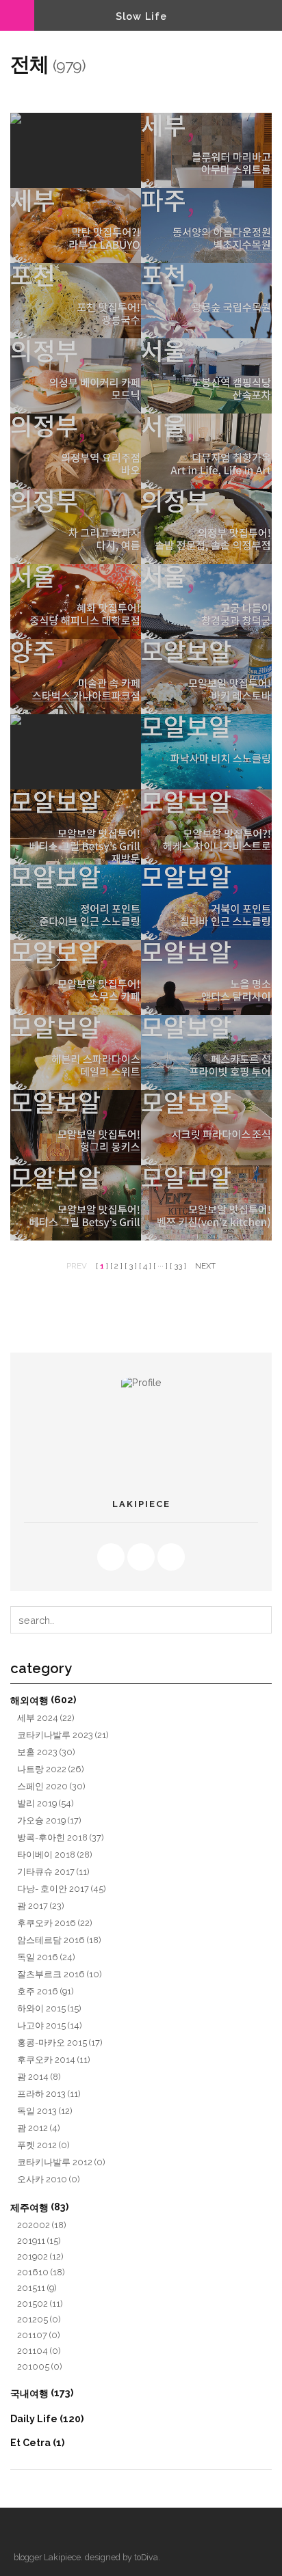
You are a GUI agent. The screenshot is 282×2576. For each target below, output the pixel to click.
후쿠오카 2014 (54, 2060)
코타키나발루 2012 (61, 2162)
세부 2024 (46, 1718)
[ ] (102, 1266)
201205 (39, 2319)
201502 (40, 2304)
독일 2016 (46, 1957)
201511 (37, 2288)
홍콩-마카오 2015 (60, 2043)
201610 (41, 2272)
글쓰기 (72, 2532)
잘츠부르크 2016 (60, 1974)
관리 (48, 2532)
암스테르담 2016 (59, 1940)
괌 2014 (39, 2077)
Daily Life (47, 2419)
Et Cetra (37, 2443)
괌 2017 (41, 1906)
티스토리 (24, 2532)
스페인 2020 (51, 1786)
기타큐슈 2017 (53, 1872)
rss (111, 1557)
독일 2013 (45, 2111)
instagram (171, 1557)
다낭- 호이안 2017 (62, 1889)
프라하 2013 (49, 2094)
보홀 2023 (46, 1752)
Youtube (141, 1557)
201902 (40, 2256)
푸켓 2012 (43, 2145)
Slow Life (141, 16)
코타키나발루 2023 (63, 1735)
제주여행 (39, 2207)
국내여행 (42, 2393)
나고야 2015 (50, 2025)
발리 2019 (46, 1803)
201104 (39, 2351)
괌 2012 (39, 2128)
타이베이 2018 (55, 1855)
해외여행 (43, 1700)
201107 (39, 2335)
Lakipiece (62, 2557)
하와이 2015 (49, 2008)
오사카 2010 (49, 2179)
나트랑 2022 (51, 1769)
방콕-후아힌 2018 (61, 1838)
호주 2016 (46, 1991)
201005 (40, 2367)
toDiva (146, 2557)
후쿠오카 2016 (55, 1923)
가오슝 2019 (49, 1820)
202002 (42, 2225)
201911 (39, 2241)
